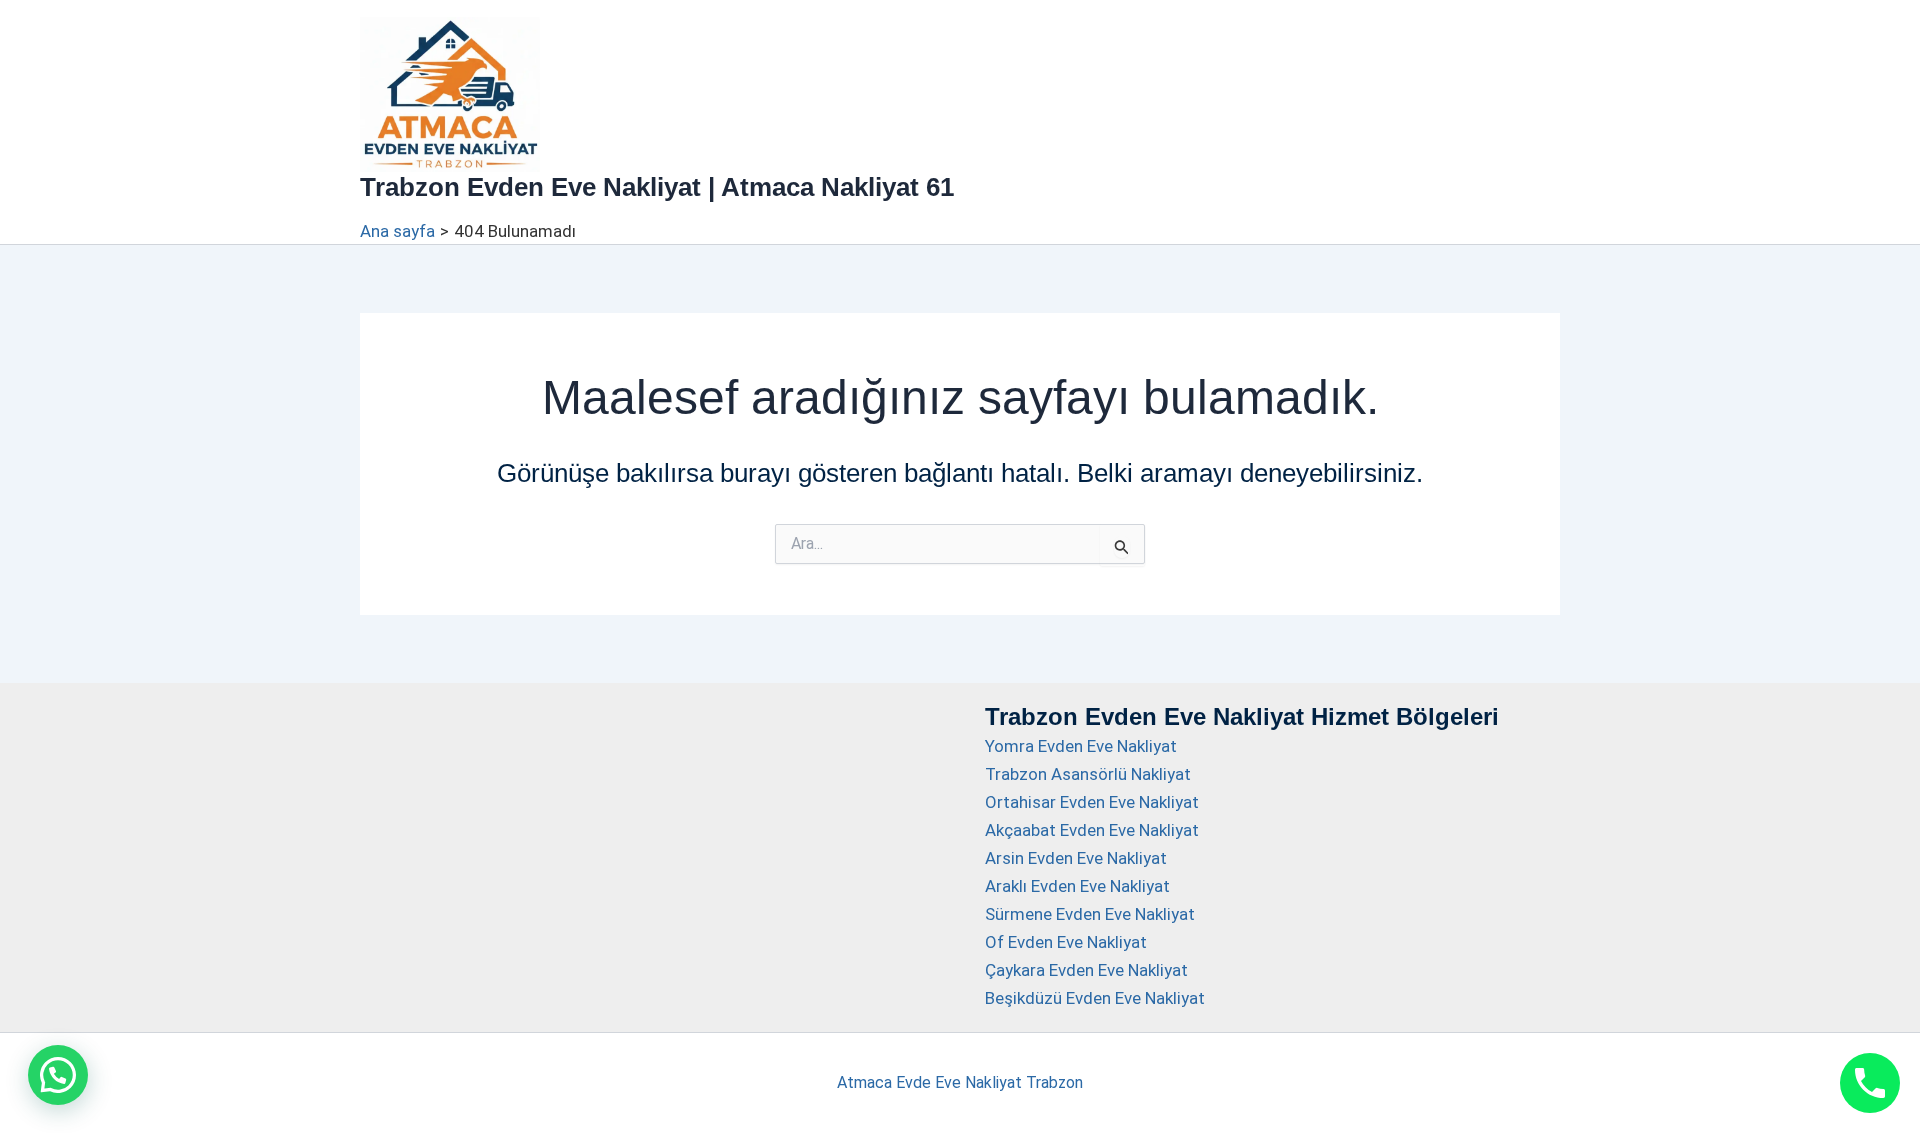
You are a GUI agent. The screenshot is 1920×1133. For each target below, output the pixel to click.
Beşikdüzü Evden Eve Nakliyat (1095, 998)
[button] (58, 1075)
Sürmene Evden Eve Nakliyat (1090, 914)
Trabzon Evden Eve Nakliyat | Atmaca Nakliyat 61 (657, 187)
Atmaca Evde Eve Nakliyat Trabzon (960, 1082)
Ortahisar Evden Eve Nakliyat (1092, 802)
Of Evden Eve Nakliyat (1066, 942)
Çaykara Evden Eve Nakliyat (1086, 970)
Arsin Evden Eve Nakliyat (1076, 858)
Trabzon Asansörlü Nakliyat (1088, 774)
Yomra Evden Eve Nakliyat (1081, 746)
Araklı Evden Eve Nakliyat (1077, 886)
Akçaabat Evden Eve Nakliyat (1092, 830)
